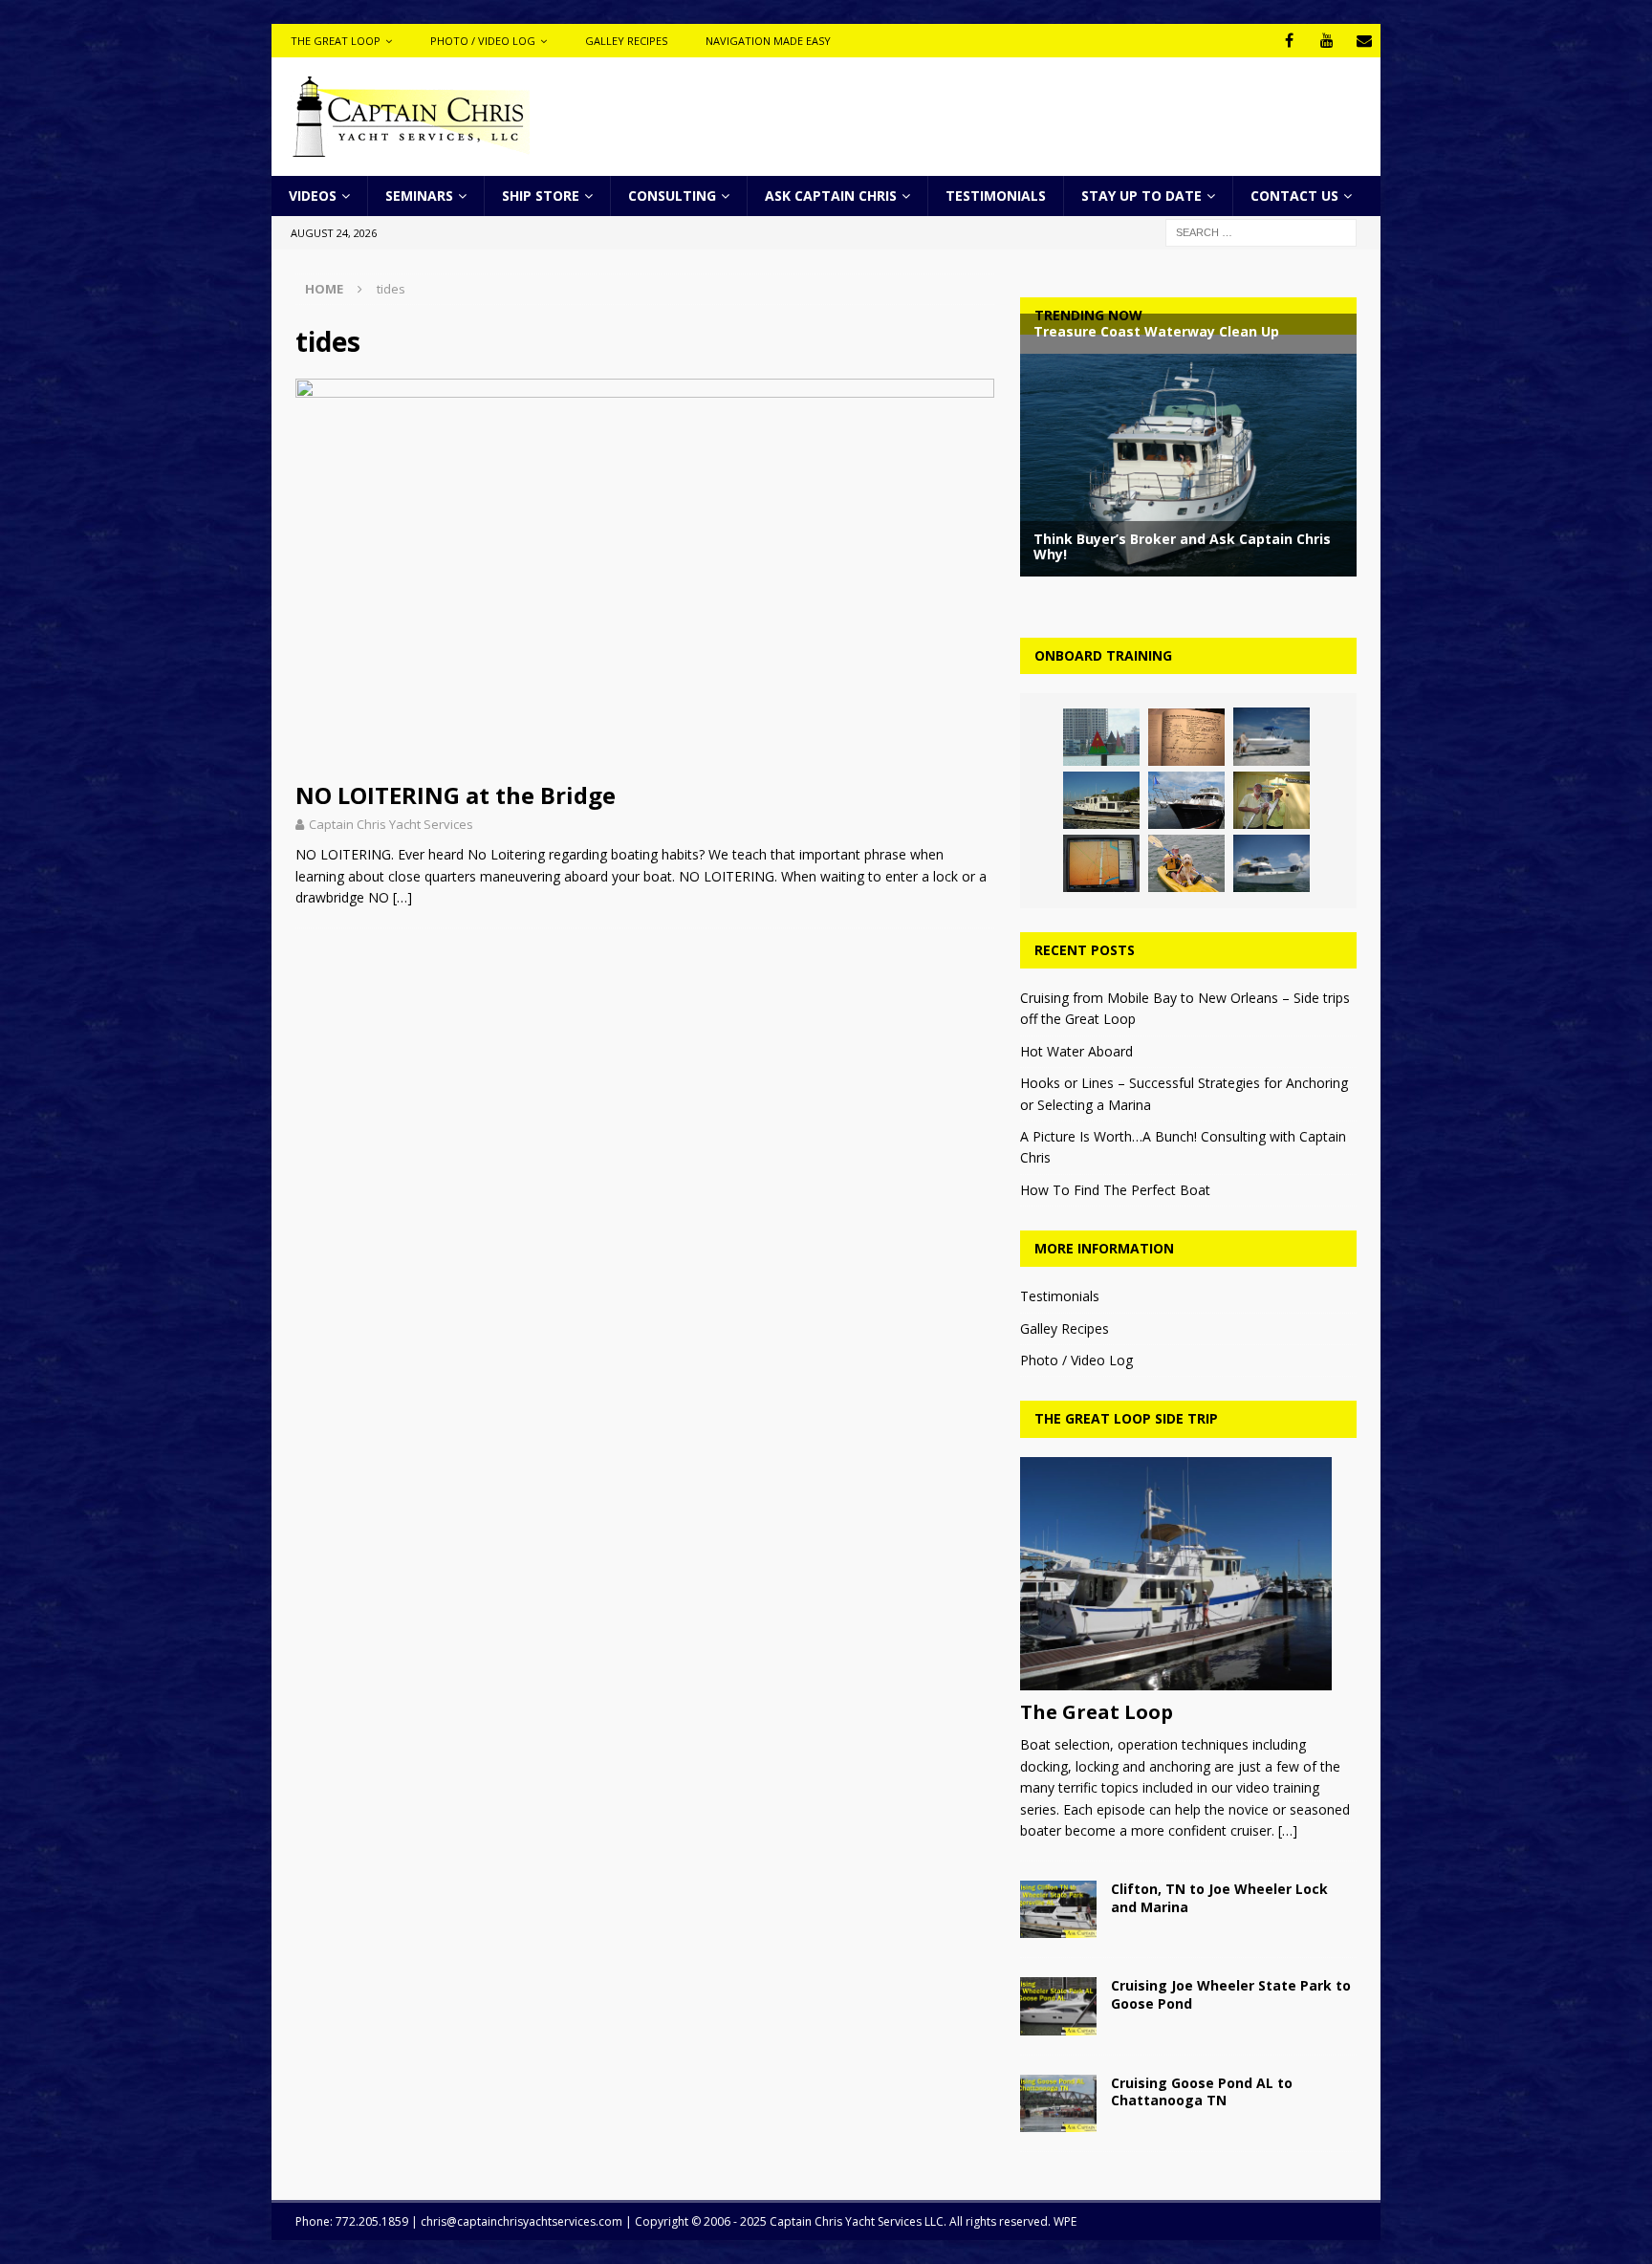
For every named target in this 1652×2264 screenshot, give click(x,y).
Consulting (672, 196)
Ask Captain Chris (831, 196)
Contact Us (1294, 196)
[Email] (1364, 41)
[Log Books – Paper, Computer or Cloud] (1186, 737)
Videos (313, 196)
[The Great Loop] (1188, 1574)
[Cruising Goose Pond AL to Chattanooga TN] (1058, 2103)
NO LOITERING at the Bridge (456, 795)
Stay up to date (1141, 196)
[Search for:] (1261, 232)
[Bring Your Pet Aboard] (1186, 863)
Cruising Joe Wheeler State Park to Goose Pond (1231, 1994)
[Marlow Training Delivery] (1186, 800)
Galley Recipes (626, 41)
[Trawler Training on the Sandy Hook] (1272, 863)
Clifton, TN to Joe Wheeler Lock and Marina (1219, 1897)
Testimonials (996, 196)
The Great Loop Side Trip (1126, 1418)
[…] (402, 897)
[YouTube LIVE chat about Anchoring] (1272, 800)
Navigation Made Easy (768, 41)
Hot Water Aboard (1076, 1051)
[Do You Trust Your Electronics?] (1101, 863)
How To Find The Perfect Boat (1115, 1190)
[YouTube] (1326, 41)
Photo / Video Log (483, 41)
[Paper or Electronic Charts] (1101, 737)
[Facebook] (1289, 41)
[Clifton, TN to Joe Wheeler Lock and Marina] (1058, 1909)
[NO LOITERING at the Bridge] (645, 575)
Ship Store (541, 196)
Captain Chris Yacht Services (391, 824)
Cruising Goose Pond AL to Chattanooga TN (1202, 2091)
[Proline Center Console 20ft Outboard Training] (1272, 736)
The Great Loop (336, 41)
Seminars (419, 196)
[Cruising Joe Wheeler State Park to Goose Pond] (1058, 2006)
